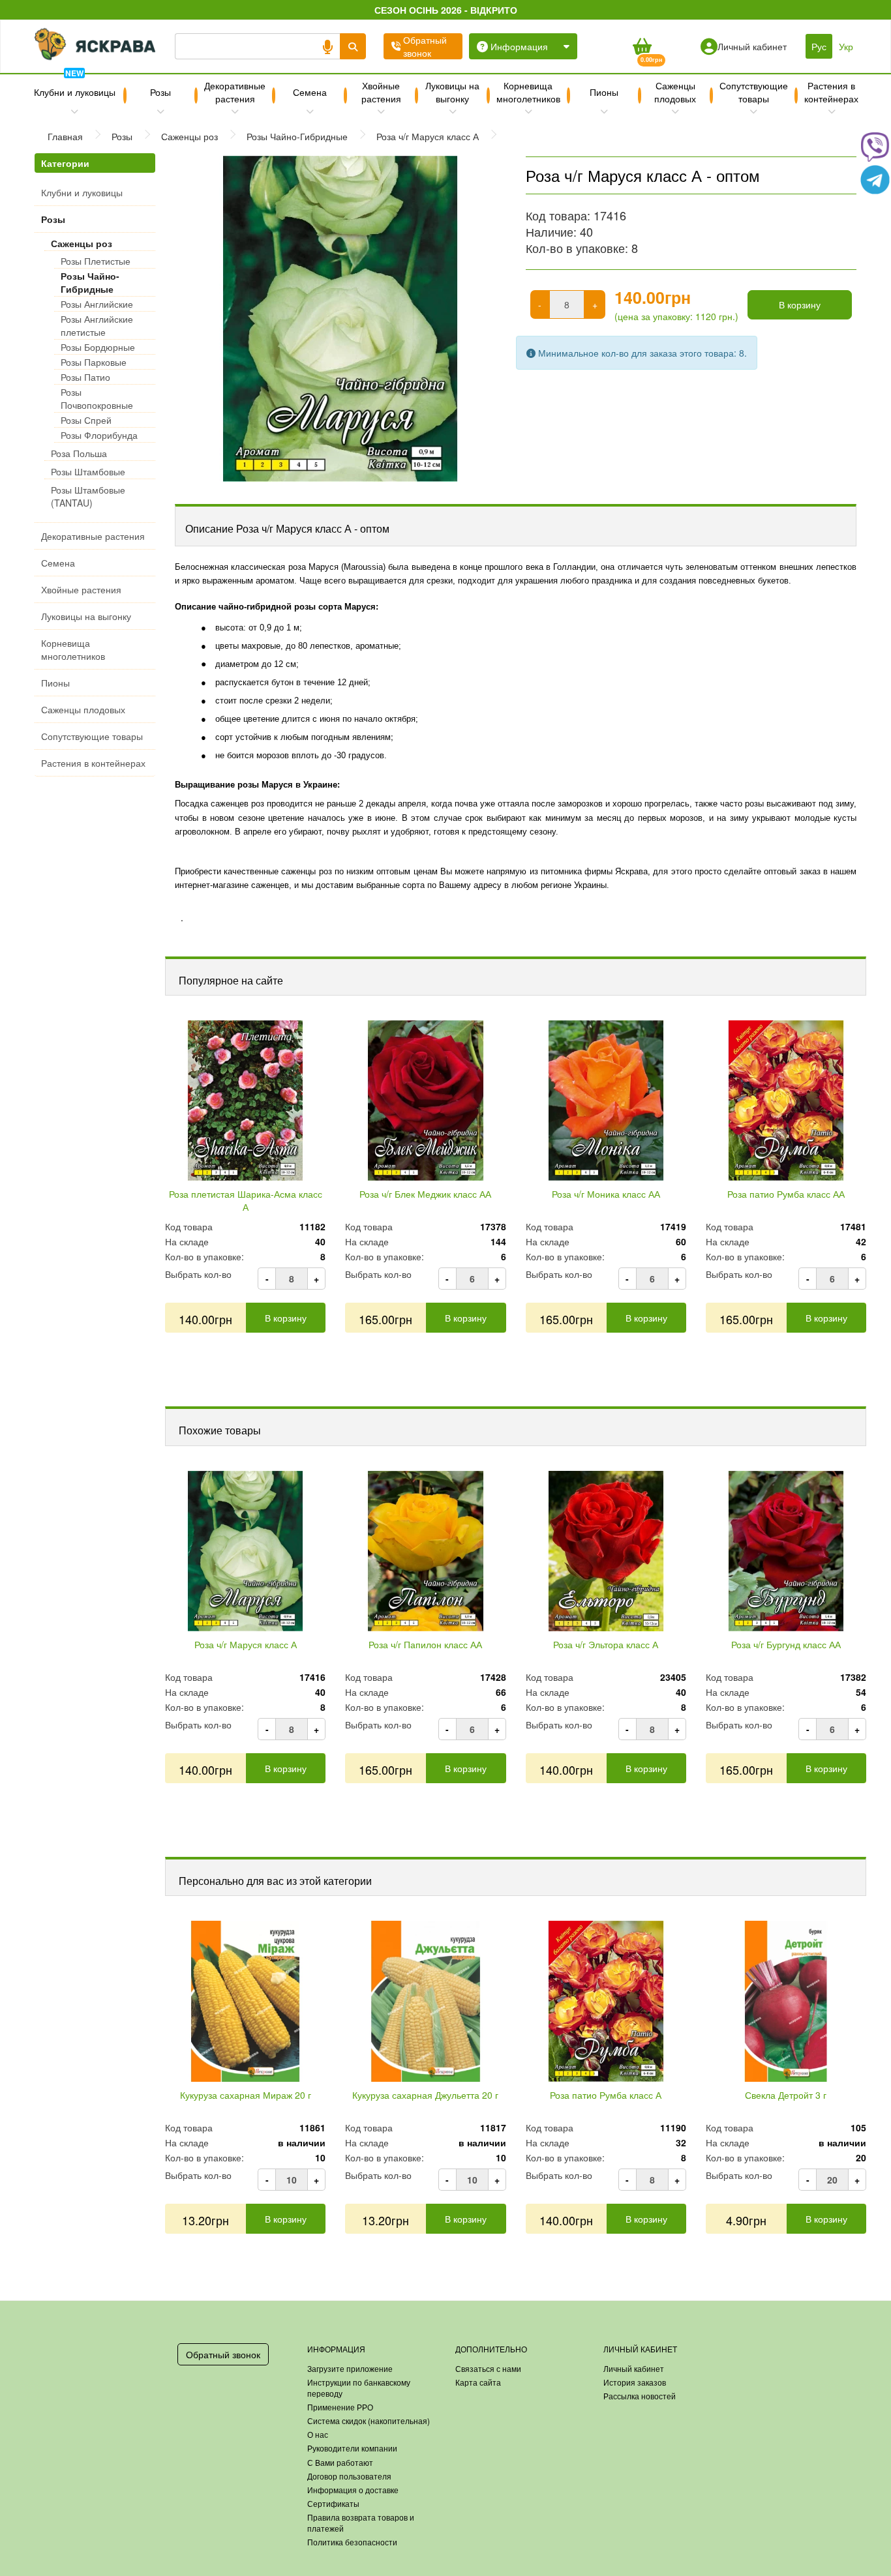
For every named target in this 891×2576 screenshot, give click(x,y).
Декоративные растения (235, 92)
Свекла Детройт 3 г (786, 2095)
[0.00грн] (642, 46)
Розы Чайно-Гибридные (90, 282)
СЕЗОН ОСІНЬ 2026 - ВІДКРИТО (446, 10)
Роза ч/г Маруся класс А (246, 1644)
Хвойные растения (381, 92)
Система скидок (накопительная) (369, 2421)
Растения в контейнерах (831, 92)
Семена (310, 92)
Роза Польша (79, 453)
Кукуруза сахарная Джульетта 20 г (425, 2095)
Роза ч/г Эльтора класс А (606, 1644)
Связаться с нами (488, 2368)
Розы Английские (97, 304)
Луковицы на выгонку (452, 92)
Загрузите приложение (350, 2368)
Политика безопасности (352, 2542)
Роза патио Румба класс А (606, 2095)
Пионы (604, 92)
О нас (318, 2434)
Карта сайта (478, 2382)
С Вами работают (340, 2462)
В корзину (800, 304)
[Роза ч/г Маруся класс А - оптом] (340, 319)
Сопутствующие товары (754, 92)
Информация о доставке (353, 2490)
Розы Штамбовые (88, 471)
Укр (846, 46)
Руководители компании (352, 2448)
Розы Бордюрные (98, 347)
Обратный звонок (223, 2354)
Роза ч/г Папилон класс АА (425, 1644)
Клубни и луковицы (75, 87)
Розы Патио (85, 377)
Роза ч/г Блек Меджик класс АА (425, 1194)
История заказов (635, 2382)
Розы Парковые (94, 362)
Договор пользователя (349, 2476)
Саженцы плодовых (675, 92)
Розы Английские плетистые (97, 325)
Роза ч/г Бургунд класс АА (786, 1644)
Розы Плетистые (96, 261)
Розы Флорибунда (99, 435)
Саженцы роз (82, 243)
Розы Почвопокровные (97, 398)
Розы (160, 92)
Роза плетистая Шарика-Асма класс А (246, 1200)
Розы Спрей (86, 420)
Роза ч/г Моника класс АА (606, 1194)
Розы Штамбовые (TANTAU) (88, 496)
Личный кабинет (634, 2368)
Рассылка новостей (640, 2396)
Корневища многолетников (528, 92)
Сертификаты (333, 2503)
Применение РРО (340, 2407)
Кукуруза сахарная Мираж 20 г (246, 2095)
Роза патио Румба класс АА (786, 1194)
